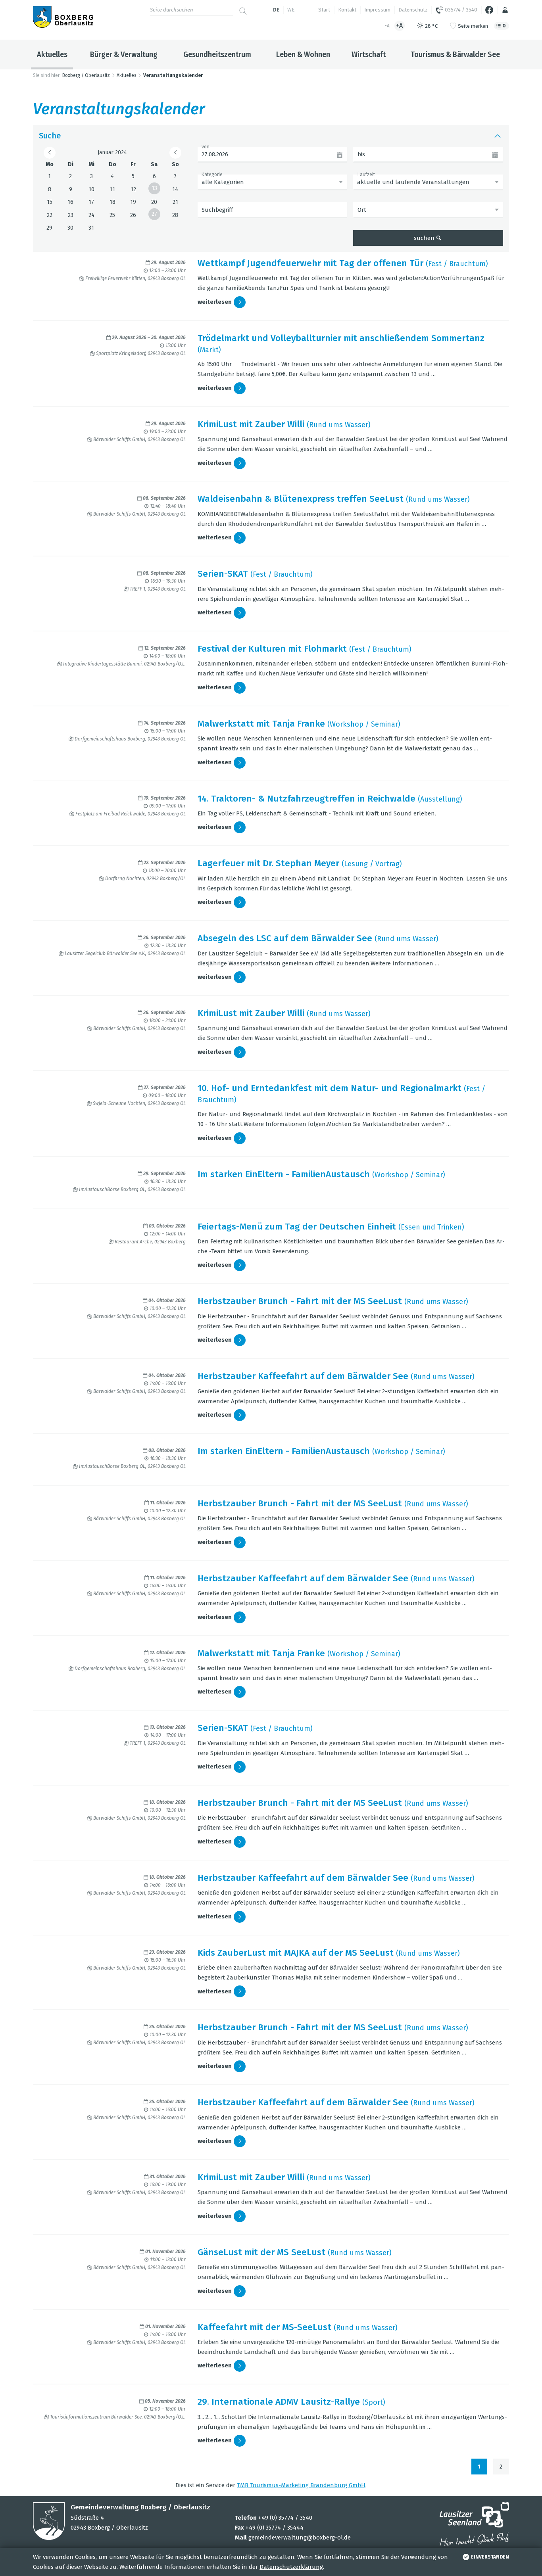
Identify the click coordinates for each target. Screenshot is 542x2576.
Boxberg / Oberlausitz (86, 75)
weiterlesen (215, 302)
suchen (424, 238)
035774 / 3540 (460, 10)
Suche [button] (50, 136)
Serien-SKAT (223, 574)
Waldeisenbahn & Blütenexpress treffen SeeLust (301, 499)
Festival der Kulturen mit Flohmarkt (272, 649)
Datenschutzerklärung (291, 2567)
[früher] (50, 153)
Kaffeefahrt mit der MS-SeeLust (264, 2327)
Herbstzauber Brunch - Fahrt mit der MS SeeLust (300, 1301)
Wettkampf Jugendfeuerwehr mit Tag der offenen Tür (310, 263)
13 (154, 188)
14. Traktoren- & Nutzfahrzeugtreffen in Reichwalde (307, 799)
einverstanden (490, 2557)
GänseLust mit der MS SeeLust (261, 2252)
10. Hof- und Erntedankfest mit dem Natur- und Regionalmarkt (330, 1088)
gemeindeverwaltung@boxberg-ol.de (300, 2538)
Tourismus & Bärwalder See (455, 54)
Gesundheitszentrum (217, 54)
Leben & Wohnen (303, 54)
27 (154, 214)
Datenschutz (413, 10)
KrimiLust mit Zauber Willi (251, 424)
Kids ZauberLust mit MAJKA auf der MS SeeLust (296, 1953)
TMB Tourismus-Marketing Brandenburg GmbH (301, 2485)
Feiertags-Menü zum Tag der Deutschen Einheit (297, 1227)
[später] (175, 153)
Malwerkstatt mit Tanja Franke (261, 724)
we (291, 10)
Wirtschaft (369, 54)
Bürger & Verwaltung (124, 54)
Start (324, 10)
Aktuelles (52, 54)
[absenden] (243, 8)
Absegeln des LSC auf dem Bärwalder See (285, 938)
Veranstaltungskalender (173, 75)
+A (399, 26)
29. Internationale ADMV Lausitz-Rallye (279, 2402)
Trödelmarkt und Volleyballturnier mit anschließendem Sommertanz (341, 338)
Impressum (377, 10)
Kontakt (347, 10)
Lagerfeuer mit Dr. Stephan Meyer (268, 863)
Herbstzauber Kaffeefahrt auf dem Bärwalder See (303, 1376)
